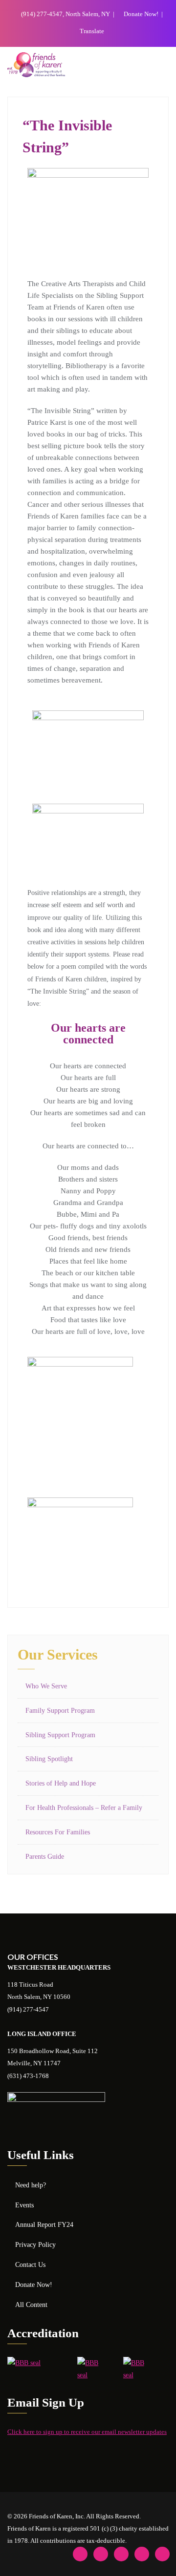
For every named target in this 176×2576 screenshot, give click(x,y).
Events (24, 2205)
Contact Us (30, 2265)
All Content (31, 2305)
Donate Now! (141, 14)
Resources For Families (58, 1832)
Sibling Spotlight (49, 1759)
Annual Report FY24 (44, 2225)
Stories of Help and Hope (61, 1783)
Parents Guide (45, 1857)
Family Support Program (60, 1711)
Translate (91, 31)
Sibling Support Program (60, 1735)
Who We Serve (46, 1686)
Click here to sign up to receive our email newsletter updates (87, 2432)
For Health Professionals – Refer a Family (84, 1808)
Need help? (31, 2185)
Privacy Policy (35, 2245)
